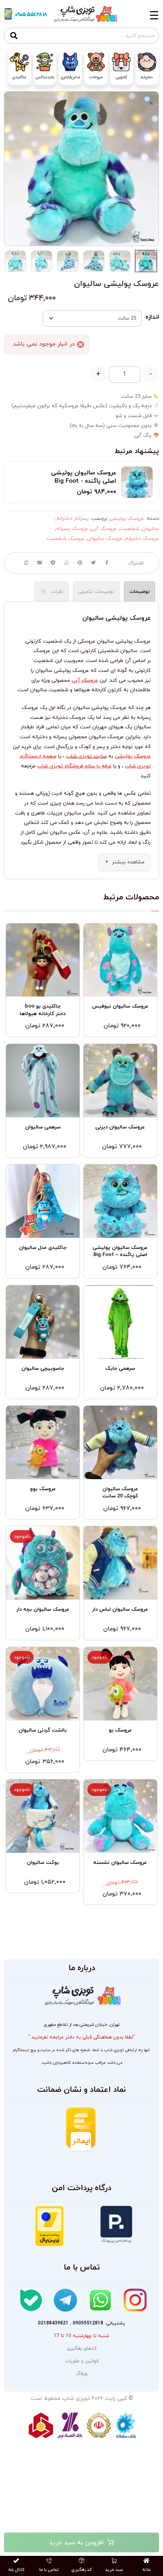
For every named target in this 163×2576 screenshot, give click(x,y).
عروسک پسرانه (72, 529)
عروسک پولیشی (126, 519)
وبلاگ (82, 2374)
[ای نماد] (125, 2137)
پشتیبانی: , (81, 2323)
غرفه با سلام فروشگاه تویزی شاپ (74, 766)
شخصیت (129, 529)
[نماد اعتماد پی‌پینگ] (116, 2225)
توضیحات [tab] (139, 592)
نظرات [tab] (53, 592)
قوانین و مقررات (82, 2361)
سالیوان (151, 529)
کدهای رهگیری (82, 2348)
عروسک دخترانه (142, 539)
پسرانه (82, 519)
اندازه (152, 317)
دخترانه (64, 519)
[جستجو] (14, 36)
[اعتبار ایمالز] (81, 2130)
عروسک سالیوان (105, 539)
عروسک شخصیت (66, 539)
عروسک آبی (104, 529)
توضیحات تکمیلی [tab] (96, 592)
